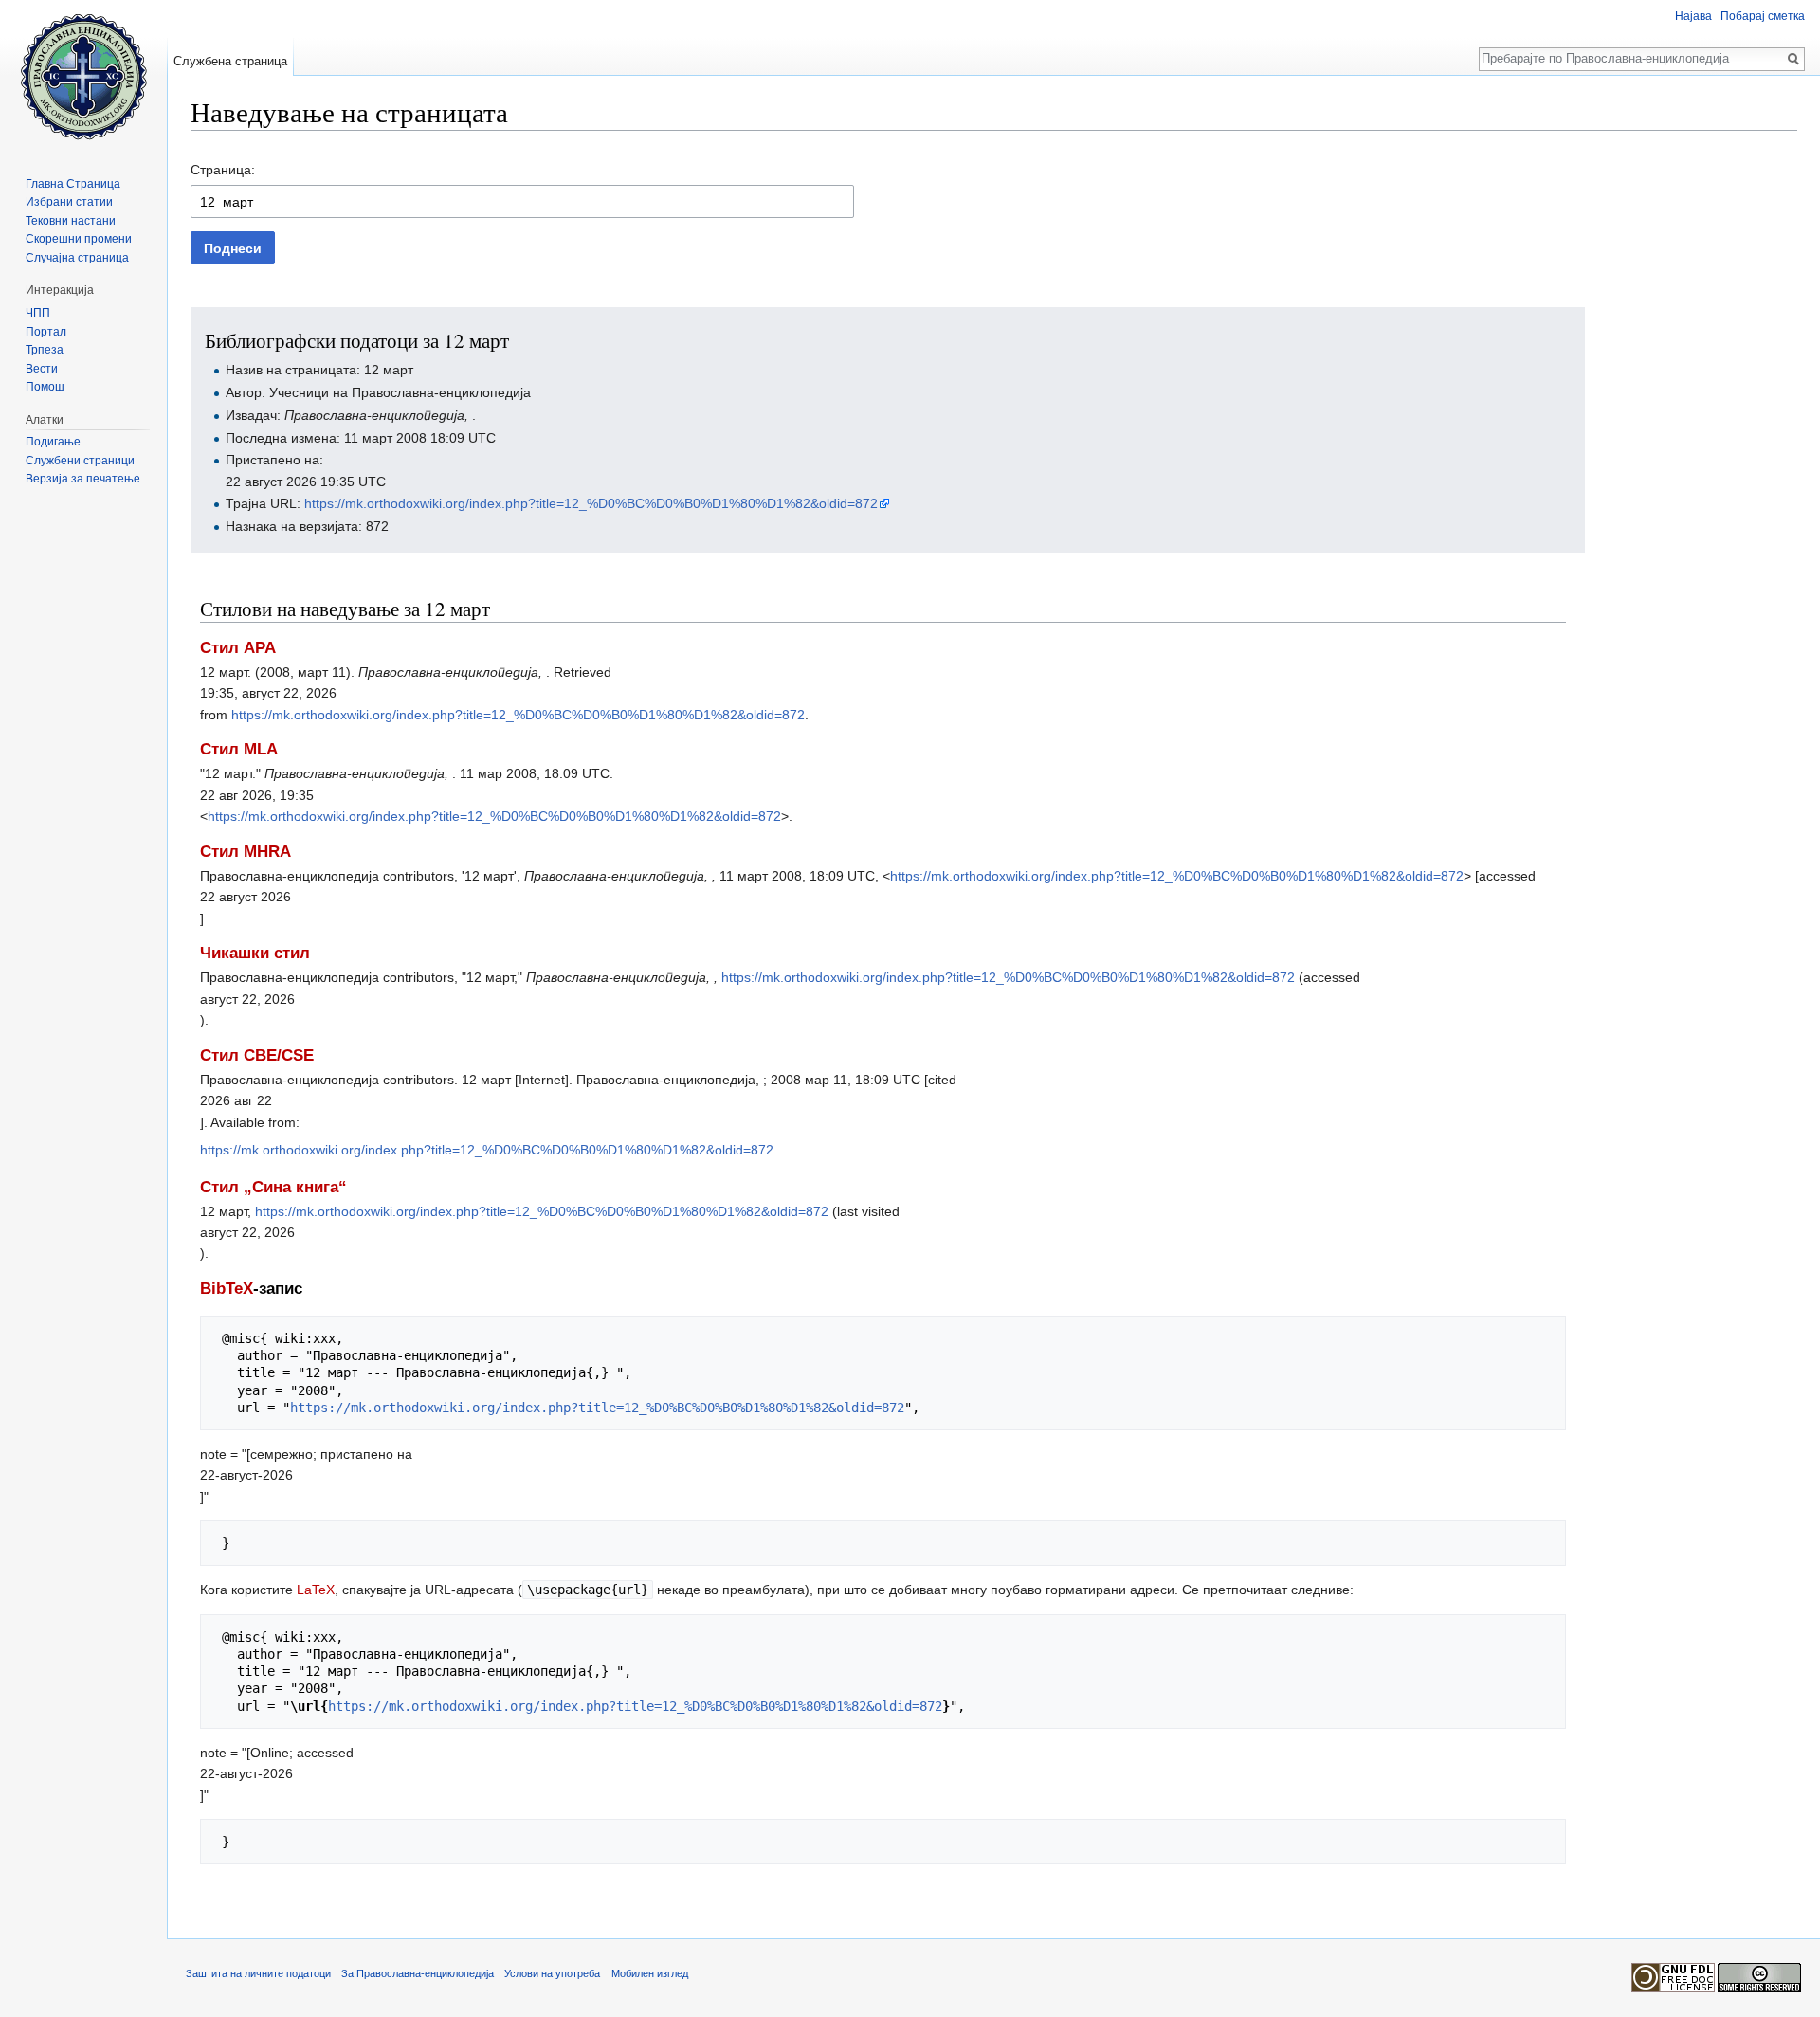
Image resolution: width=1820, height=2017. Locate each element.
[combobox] (522, 201)
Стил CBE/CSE (257, 1055)
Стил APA (238, 648)
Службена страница (230, 61)
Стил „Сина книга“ (273, 1187)
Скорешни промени (79, 239)
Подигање (53, 442)
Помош (45, 387)
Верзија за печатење (83, 479)
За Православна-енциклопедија (418, 1973)
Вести (42, 369)
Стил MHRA (246, 852)
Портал (46, 332)
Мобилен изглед (650, 1973)
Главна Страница (73, 184)
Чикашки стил (255, 953)
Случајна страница (77, 258)
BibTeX (227, 1289)
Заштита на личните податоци (258, 1973)
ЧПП (38, 313)
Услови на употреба (552, 1973)
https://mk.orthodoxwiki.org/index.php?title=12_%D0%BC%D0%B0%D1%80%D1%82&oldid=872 (591, 503)
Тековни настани (71, 221)
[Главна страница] (83, 76)
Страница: (223, 170)
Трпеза (45, 350)
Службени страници (80, 461)
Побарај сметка (1763, 16)
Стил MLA (239, 749)
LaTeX (316, 1590)
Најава (1693, 16)
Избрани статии (69, 202)
